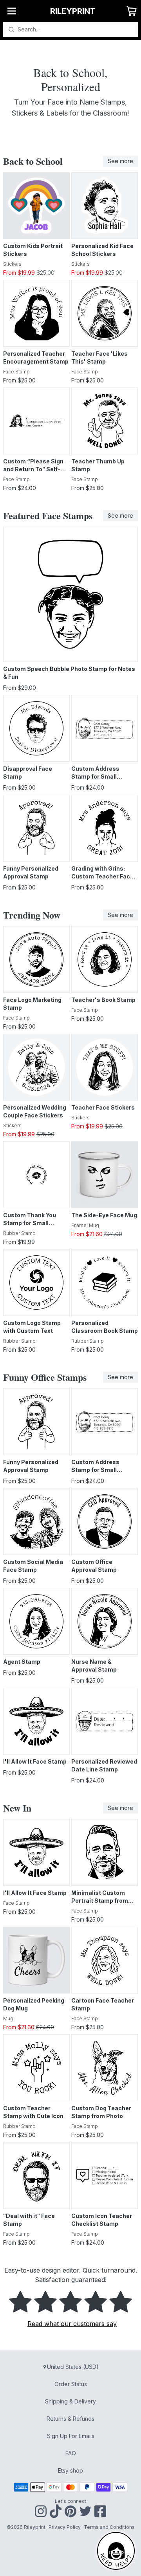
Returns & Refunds (70, 2419)
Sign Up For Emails (71, 2436)
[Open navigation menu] (12, 11)
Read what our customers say (72, 2324)
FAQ (71, 2453)
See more (120, 161)
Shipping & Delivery (70, 2401)
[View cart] (132, 11)
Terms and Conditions (109, 2527)
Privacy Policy (65, 2527)
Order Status (71, 2384)
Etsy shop (70, 2470)
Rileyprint (73, 11)
